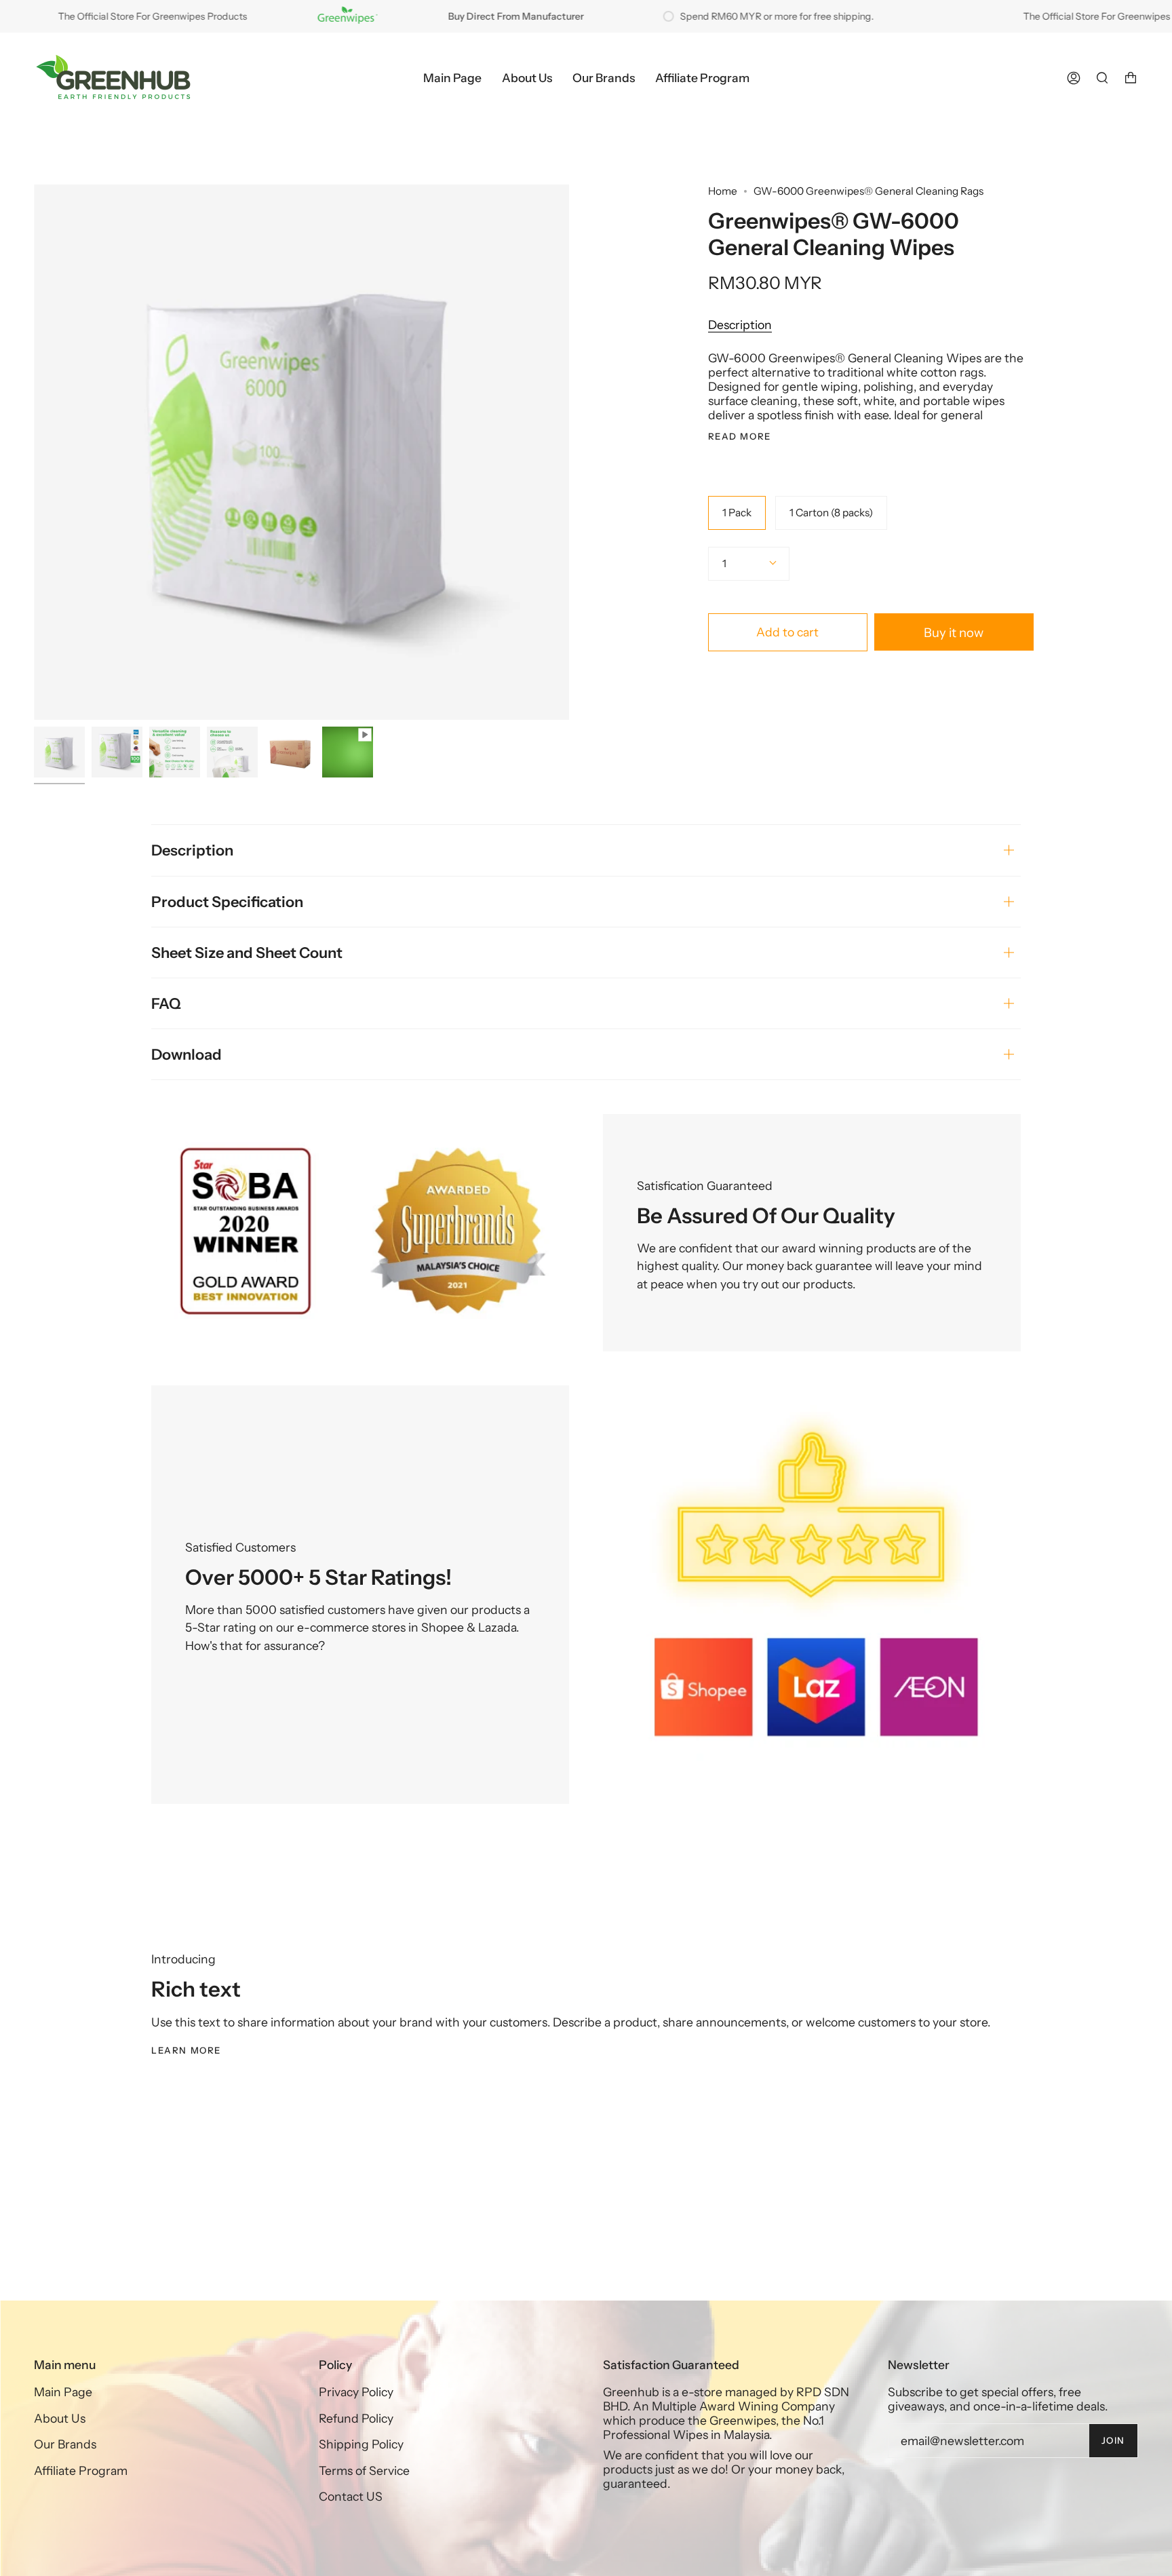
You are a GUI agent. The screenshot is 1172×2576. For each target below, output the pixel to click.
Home (723, 191)
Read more (740, 437)
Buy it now (954, 633)
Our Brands (65, 2444)
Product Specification (227, 902)
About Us (60, 2418)
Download (187, 1054)
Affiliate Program (81, 2471)
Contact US (351, 2496)
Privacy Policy (356, 2392)
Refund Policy (356, 2418)
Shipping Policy (361, 2444)
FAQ (166, 1003)
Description (740, 325)
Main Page (63, 2392)
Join (1113, 2440)
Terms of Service (364, 2471)
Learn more (186, 2050)
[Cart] (1131, 78)
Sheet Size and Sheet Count (247, 953)
